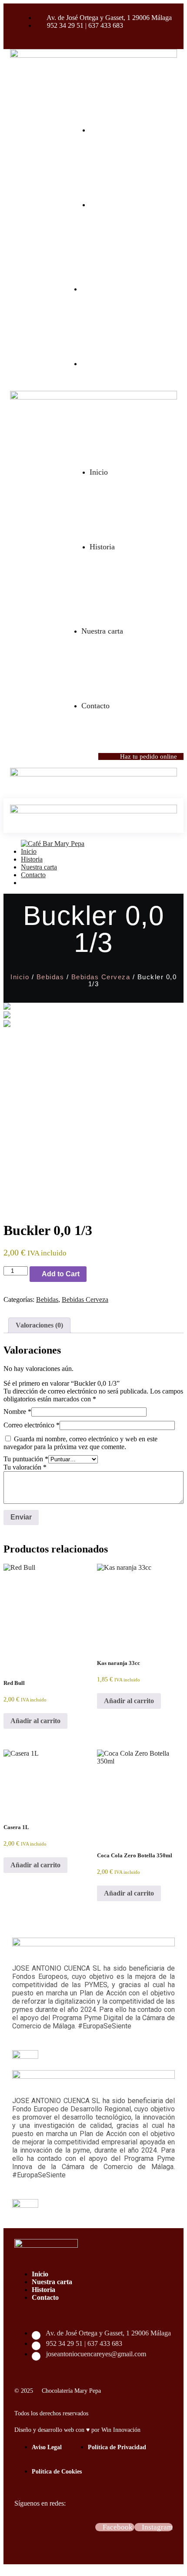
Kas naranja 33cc (119, 1663)
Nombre (17, 1412)
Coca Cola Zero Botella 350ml (135, 1855)
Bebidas (50, 977)
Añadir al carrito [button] (35, 1721)
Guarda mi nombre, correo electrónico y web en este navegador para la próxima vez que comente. (80, 1443)
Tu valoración (25, 1467)
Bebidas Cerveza (101, 977)
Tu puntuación (26, 1459)
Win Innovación (121, 2430)
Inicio (20, 977)
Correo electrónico (32, 1425)
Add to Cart (61, 1274)
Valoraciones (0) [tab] (39, 1325)
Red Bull (14, 1683)
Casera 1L (16, 1827)
